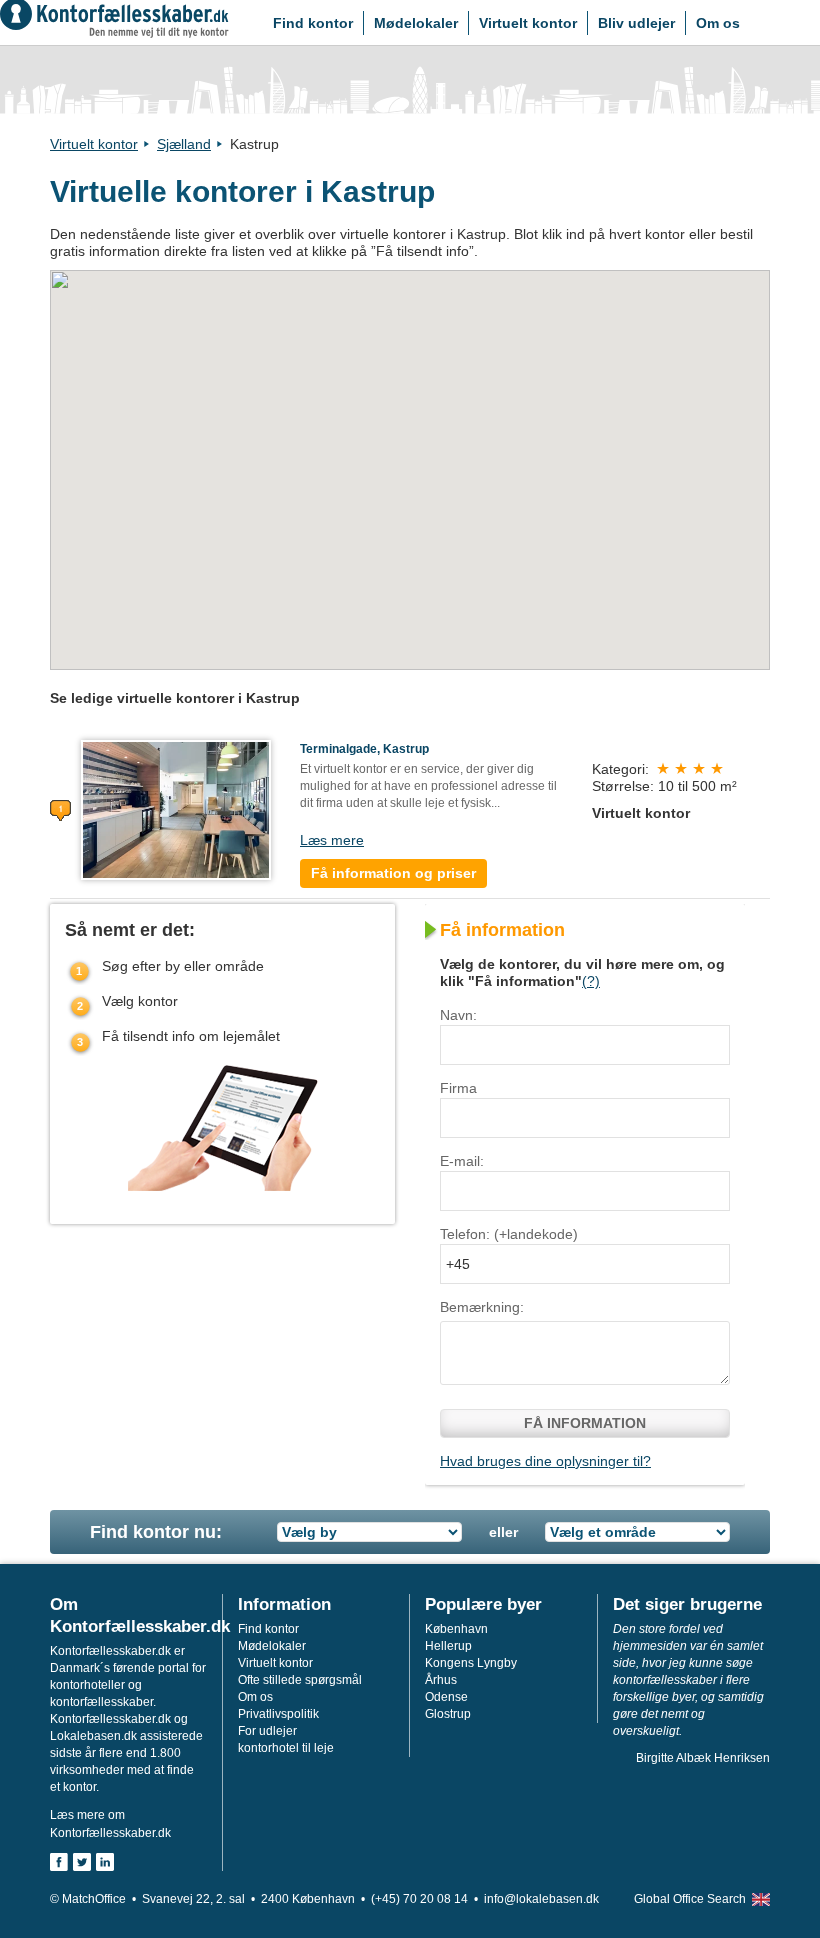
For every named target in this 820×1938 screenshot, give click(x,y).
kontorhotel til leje (286, 1748)
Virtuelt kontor (528, 23)
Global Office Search (690, 1899)
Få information (585, 1423)
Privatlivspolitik (278, 1714)
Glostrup (448, 1714)
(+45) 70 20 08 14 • (427, 1899)
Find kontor (313, 23)
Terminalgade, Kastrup (364, 749)
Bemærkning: (482, 1307)
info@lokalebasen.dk (541, 1899)
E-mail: (462, 1161)
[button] (409, 459)
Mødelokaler (416, 23)
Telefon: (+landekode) (509, 1234)
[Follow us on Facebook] (59, 1862)
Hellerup (448, 1646)
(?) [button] (591, 981)
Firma (458, 1088)
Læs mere (332, 840)
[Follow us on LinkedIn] (105, 1862)
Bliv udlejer (636, 23)
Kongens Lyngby (471, 1663)
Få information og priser (393, 873)
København (456, 1629)
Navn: (458, 1015)
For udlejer (267, 1731)
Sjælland (184, 144)
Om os (718, 23)
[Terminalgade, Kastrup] (176, 809)
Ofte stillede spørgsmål (300, 1680)
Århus (441, 1680)
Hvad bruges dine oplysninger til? (545, 1461)
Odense (446, 1697)
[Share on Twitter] (82, 1862)
